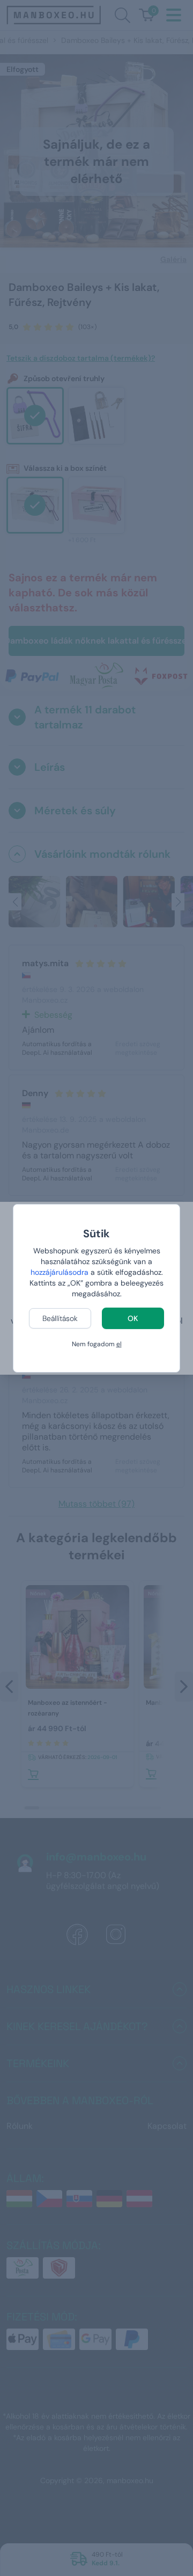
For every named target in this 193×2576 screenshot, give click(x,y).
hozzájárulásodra (61, 1272)
